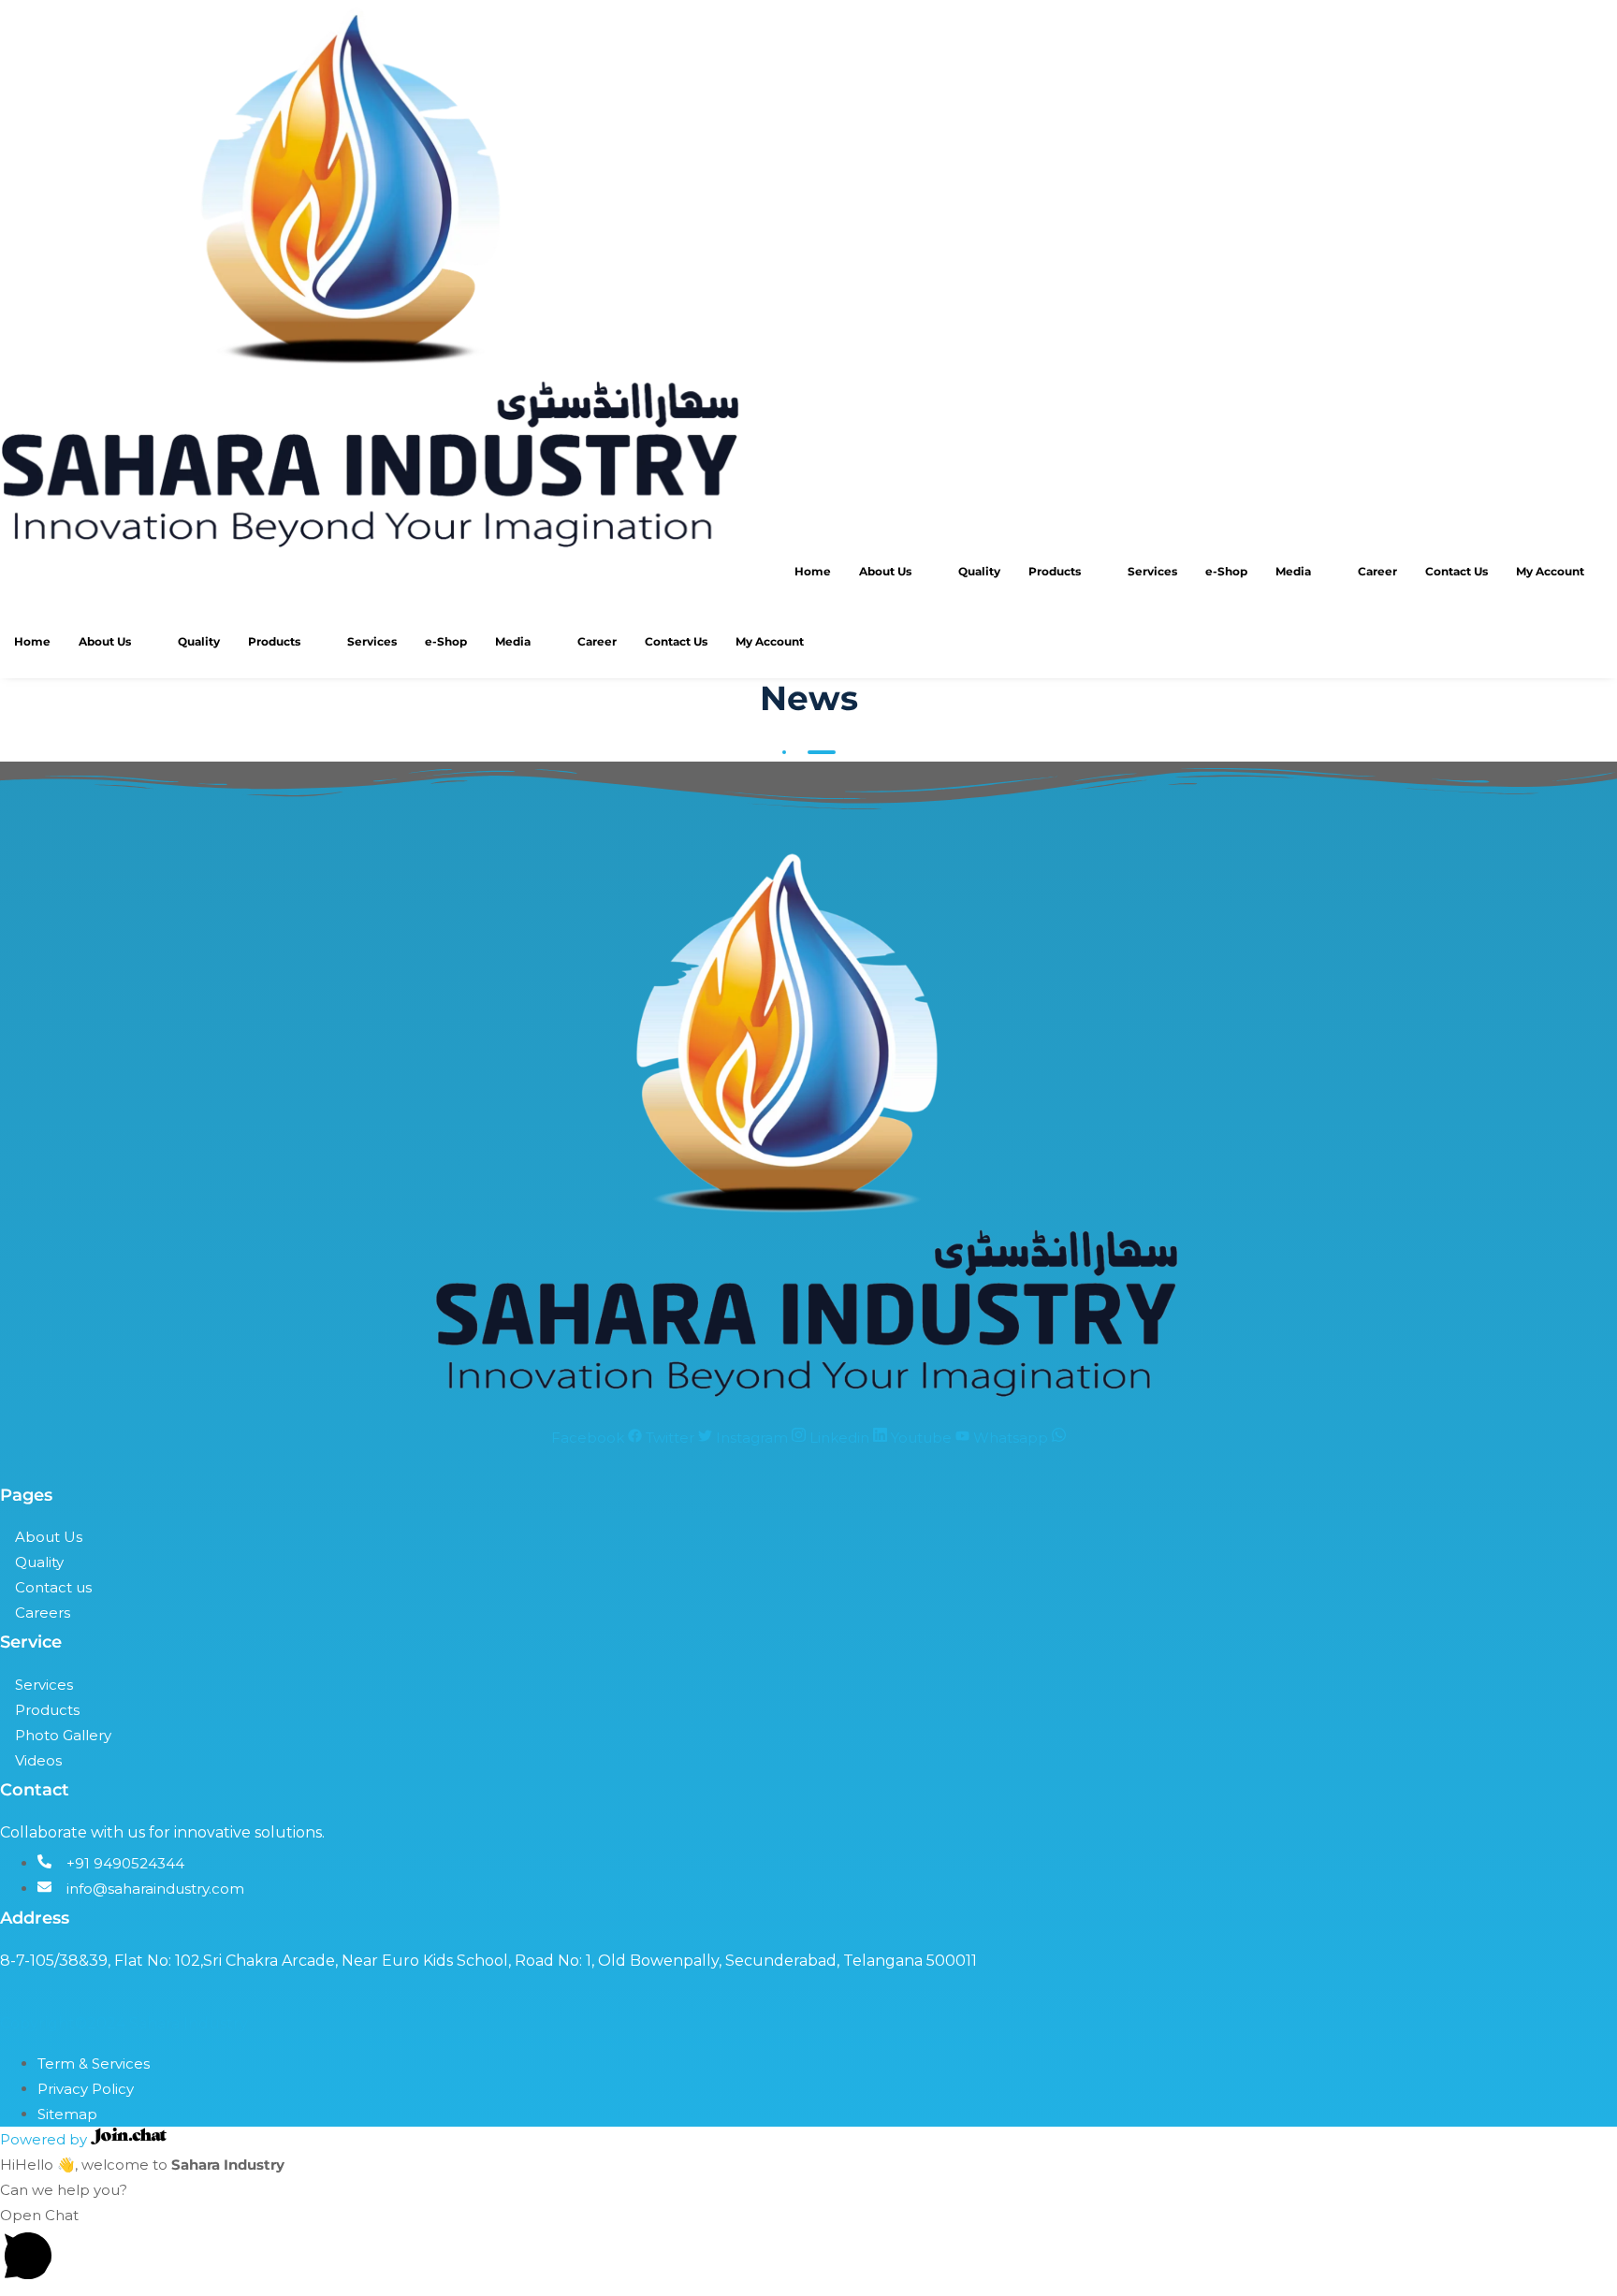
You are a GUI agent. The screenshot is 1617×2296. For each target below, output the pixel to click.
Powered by (45, 2139)
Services (1152, 571)
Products (1055, 571)
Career (1377, 571)
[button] (808, 2247)
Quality (979, 571)
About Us (885, 571)
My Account (1550, 571)
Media (1293, 571)
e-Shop (1226, 571)
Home (813, 571)
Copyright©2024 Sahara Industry (124, 2023)
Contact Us (1457, 571)
